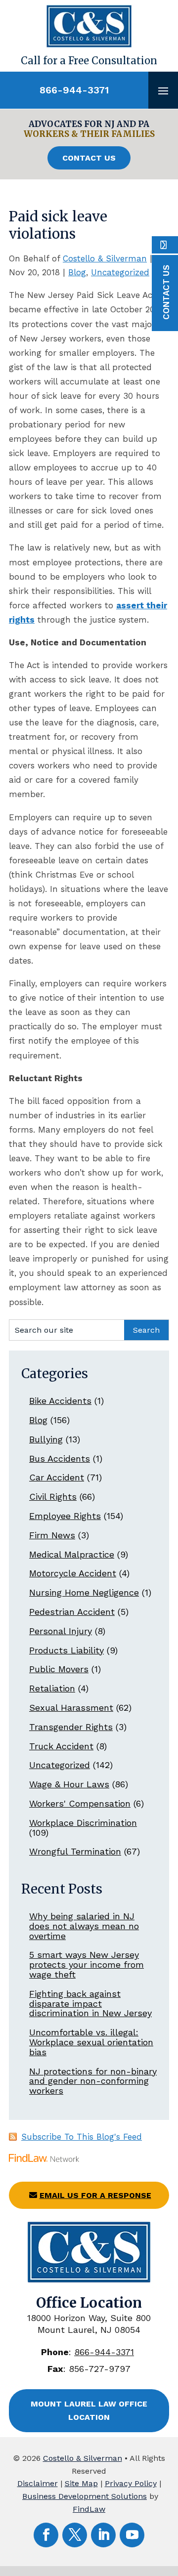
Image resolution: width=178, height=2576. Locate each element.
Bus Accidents (60, 1458)
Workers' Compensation (80, 1803)
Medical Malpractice (72, 1554)
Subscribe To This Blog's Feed (82, 2137)
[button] (163, 90)
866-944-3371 (74, 90)
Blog (77, 272)
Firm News (52, 1535)
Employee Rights (65, 1516)
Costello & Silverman (105, 258)
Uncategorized (120, 272)
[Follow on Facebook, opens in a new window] (46, 2535)
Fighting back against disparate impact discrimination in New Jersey (90, 2004)
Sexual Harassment (71, 1708)
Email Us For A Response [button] (95, 2195)
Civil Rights (53, 1497)
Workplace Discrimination (83, 1823)
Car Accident (57, 1477)
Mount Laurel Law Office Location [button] (89, 2410)
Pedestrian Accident (72, 1612)
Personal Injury (61, 1631)
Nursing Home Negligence (84, 1592)
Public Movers (59, 1669)
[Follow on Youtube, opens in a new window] (132, 2535)
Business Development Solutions (85, 2496)
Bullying (46, 1439)
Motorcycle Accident (73, 1573)
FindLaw (89, 2509)
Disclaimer (38, 2483)
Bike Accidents (60, 1401)
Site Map (81, 2483)
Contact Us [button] (89, 158)
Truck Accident (61, 1746)
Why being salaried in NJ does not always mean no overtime (84, 1926)
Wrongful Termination (75, 1851)
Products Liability (67, 1650)
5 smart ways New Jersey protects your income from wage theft (87, 1964)
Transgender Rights (71, 1727)
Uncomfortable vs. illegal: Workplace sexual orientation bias (91, 2042)
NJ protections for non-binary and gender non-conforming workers (93, 2081)
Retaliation (52, 1688)
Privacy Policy (131, 2483)
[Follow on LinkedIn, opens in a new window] (103, 2535)
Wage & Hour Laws (69, 1784)
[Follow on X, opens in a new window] (75, 2535)
